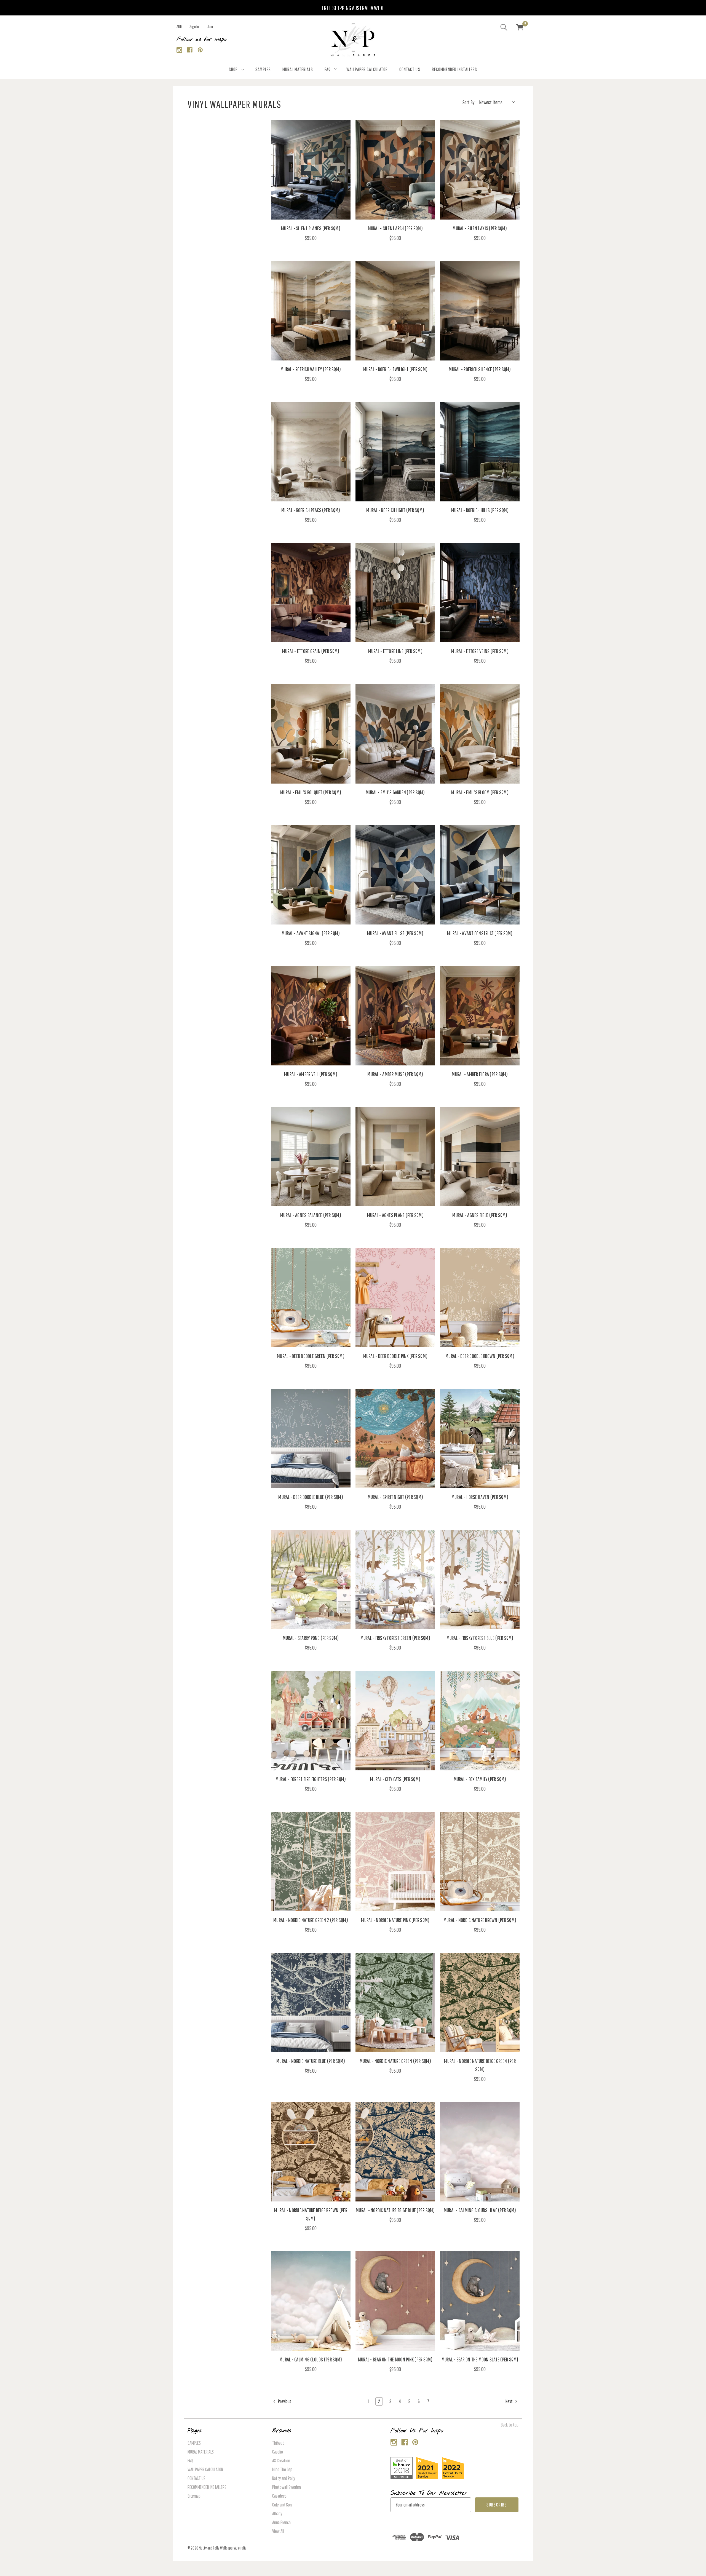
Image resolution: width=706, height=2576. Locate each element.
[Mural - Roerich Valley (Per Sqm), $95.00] (311, 311)
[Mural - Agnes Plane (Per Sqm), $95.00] (395, 1157)
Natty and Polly (284, 2478)
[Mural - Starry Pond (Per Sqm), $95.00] (311, 1580)
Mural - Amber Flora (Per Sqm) (480, 1074)
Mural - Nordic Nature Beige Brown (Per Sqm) (311, 2214)
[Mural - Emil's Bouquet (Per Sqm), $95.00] (311, 734)
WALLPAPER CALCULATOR (367, 69)
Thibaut (278, 2443)
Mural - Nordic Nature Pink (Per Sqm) (395, 1920)
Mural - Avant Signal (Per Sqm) (311, 933)
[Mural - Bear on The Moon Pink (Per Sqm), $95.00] (395, 2301)
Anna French (281, 2522)
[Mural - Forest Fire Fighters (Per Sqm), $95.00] (311, 1721)
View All (278, 2531)
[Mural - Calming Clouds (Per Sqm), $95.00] (311, 2301)
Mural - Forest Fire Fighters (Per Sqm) (311, 1779)
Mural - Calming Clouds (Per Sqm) (311, 2359)
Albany (277, 2514)
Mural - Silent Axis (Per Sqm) (480, 228)
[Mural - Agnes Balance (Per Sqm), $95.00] (311, 1157)
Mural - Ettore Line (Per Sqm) (395, 651)
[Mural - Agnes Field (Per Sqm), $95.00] (480, 1157)
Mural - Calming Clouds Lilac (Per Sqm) (480, 2210)
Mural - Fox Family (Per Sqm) (480, 1779)
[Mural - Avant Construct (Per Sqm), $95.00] (480, 875)
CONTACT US (410, 69)
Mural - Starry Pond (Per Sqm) (311, 1638)
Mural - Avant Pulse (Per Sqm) (395, 933)
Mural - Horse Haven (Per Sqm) (480, 1497)
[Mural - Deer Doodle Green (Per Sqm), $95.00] (311, 1298)
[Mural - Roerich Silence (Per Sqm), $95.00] (480, 311)
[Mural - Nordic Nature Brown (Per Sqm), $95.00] (480, 1862)
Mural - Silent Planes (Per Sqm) (311, 228)
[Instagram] (179, 50)
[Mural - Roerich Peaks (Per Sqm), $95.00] (311, 452)
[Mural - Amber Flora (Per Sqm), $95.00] (480, 1016)
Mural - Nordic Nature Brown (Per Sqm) (480, 1920)
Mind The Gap (282, 2469)
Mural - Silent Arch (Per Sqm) (395, 228)
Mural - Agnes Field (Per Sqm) (480, 1215)
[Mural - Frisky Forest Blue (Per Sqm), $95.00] (480, 1580)
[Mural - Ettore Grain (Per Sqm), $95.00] (311, 593)
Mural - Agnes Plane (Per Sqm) (395, 1215)
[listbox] (498, 102)
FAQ (328, 69)
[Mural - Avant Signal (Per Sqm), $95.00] (311, 875)
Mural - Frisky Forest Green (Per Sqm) (395, 1638)
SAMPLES (263, 69)
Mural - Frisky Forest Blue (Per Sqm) (480, 1638)
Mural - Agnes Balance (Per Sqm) (311, 1215)
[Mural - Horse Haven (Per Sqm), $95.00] (480, 1438)
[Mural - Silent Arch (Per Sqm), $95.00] (395, 170)
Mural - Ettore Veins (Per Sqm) (480, 651)
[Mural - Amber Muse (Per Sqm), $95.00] (395, 1016)
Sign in (194, 26)
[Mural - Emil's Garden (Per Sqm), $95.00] (395, 734)
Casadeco (279, 2496)
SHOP (233, 69)
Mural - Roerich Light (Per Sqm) (395, 510)
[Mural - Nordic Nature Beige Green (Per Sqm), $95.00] (480, 2002)
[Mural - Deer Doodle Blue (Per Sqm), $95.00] (311, 1438)
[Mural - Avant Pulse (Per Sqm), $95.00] (395, 875)
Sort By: (469, 102)
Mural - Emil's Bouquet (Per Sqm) (311, 792)
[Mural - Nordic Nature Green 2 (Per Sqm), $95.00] (311, 1862)
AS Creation (281, 2461)
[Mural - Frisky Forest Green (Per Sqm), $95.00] (395, 1580)
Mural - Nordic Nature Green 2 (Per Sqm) (311, 1920)
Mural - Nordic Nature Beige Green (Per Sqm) (480, 2065)
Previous (284, 2401)
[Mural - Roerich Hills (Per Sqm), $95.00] (480, 452)
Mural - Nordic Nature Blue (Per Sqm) (311, 2061)
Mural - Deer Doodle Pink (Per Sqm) (395, 1356)
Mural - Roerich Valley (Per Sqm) (311, 369)
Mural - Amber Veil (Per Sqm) (311, 1074)
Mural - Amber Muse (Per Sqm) (395, 1074)
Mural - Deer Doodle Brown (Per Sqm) (480, 1356)
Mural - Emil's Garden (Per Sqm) (395, 792)
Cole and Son (282, 2505)
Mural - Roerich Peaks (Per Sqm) (311, 510)
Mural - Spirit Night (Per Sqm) (395, 1497)
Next (510, 2401)
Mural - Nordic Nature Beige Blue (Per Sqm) (395, 2210)
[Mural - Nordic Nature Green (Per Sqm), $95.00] (395, 2002)
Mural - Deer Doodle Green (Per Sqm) (311, 1356)
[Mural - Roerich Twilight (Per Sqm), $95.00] (395, 311)
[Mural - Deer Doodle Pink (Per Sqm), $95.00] (395, 1298)
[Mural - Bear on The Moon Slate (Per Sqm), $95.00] (480, 2301)
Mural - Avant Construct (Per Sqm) (480, 933)
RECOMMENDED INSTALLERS (454, 69)
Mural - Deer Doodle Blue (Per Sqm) (311, 1497)
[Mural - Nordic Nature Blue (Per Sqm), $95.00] (311, 2002)
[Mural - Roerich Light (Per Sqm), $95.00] (395, 452)
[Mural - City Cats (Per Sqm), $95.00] (395, 1721)
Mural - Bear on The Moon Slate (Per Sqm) (480, 2359)
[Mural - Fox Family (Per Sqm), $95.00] (480, 1721)
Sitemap (194, 2496)
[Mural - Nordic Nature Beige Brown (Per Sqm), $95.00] (311, 2152)
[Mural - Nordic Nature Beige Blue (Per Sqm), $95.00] (395, 2152)
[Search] (504, 28)
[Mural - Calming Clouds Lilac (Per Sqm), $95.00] (480, 2152)
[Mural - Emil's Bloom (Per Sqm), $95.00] (480, 734)
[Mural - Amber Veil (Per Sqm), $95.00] (311, 1016)
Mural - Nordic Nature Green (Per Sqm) (395, 2061)
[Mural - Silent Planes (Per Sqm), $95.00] (311, 170)
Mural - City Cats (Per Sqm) (395, 1779)
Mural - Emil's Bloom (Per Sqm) (480, 792)
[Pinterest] (200, 50)
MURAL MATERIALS (298, 69)
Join (210, 26)
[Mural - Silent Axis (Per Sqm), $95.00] (480, 170)
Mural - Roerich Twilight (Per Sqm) (395, 369)
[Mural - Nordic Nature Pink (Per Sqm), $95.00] (395, 1862)
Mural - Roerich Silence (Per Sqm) (480, 369)
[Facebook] (190, 50)
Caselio (278, 2452)
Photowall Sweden (287, 2487)
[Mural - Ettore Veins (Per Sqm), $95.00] (480, 593)
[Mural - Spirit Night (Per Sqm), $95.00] (395, 1438)
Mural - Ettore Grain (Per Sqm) (311, 651)
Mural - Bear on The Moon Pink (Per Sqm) (395, 2359)
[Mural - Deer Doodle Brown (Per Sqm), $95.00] (480, 1298)
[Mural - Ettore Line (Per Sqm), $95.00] (395, 593)
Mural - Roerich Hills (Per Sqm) (480, 510)
